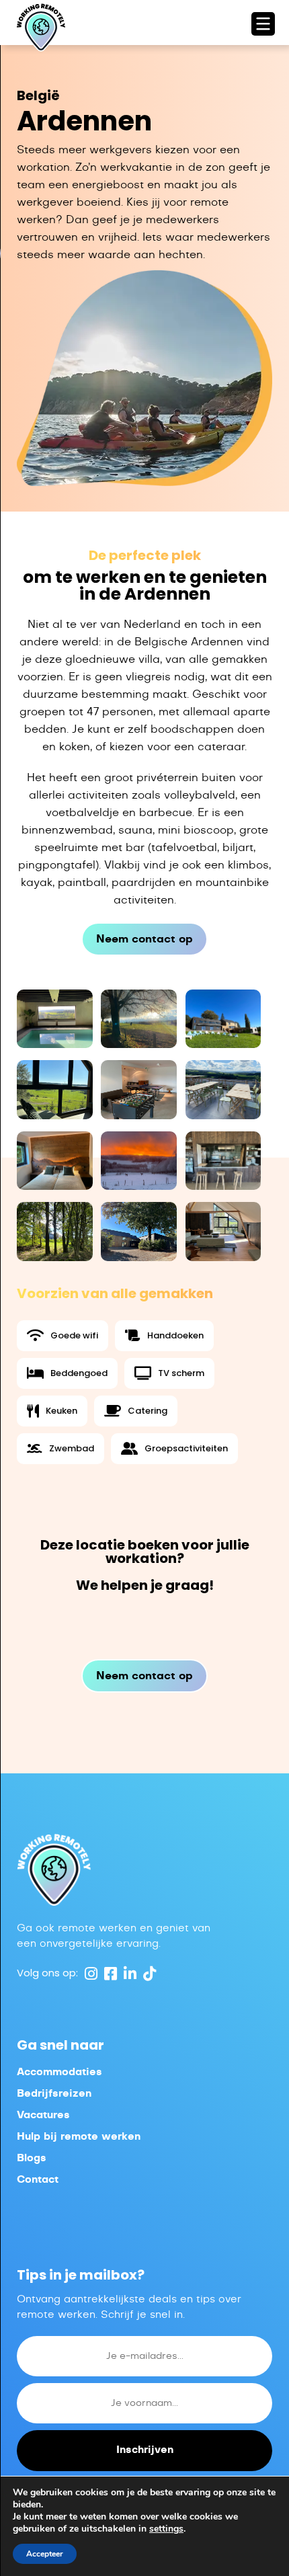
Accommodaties (59, 2072)
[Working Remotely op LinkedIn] (128, 1973)
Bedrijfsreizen (54, 2094)
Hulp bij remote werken (79, 2137)
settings (166, 2529)
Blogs (32, 2158)
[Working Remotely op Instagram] (89, 1973)
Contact (38, 2180)
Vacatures (43, 2115)
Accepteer (45, 2554)
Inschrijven (145, 2450)
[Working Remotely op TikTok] (148, 1973)
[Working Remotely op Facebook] (109, 1973)
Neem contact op (144, 939)
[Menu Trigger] (263, 24)
